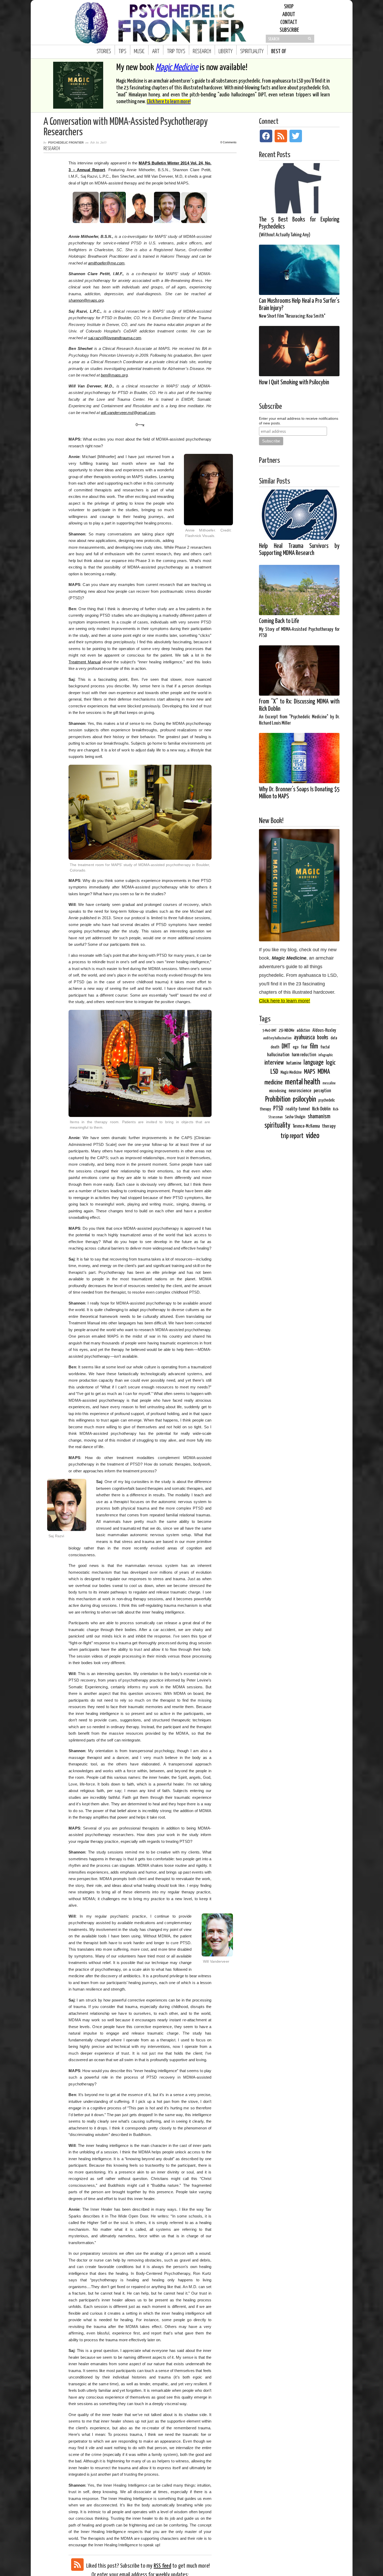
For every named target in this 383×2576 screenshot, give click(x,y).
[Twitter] (296, 136)
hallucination (278, 1055)
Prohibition (278, 1100)
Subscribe (289, 30)
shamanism (319, 1117)
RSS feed (162, 2566)
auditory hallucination (277, 1038)
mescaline (329, 1083)
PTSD (278, 1109)
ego (296, 1047)
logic (331, 1063)
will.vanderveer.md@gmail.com (128, 413)
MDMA (324, 1072)
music (139, 52)
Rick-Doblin (321, 1109)
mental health (303, 1082)
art (156, 52)
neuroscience (300, 1091)
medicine (274, 1083)
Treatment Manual (85, 662)
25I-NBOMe (287, 1031)
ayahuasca (304, 1038)
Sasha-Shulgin (295, 1117)
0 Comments (228, 142)
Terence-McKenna (306, 1126)
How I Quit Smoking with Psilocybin (294, 383)
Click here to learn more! (169, 102)
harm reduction (304, 1055)
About (289, 15)
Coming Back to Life (299, 628)
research (202, 52)
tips (122, 52)
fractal (325, 1047)
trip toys (176, 52)
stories (104, 52)
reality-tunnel (298, 1109)
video (313, 1136)
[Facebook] (266, 136)
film (314, 1046)
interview (274, 1063)
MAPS (144, 163)
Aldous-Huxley (324, 1030)
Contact (289, 22)
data (334, 1038)
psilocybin (304, 1099)
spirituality (252, 52)
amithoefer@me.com (106, 263)
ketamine (294, 1063)
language (314, 1063)
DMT (286, 1047)
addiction (303, 1031)
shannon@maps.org (86, 300)
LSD (274, 1072)
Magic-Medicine (291, 1073)
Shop (289, 7)
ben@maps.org (114, 375)
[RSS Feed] (77, 2565)
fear (304, 1047)
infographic (326, 1055)
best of (279, 52)
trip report (292, 1136)
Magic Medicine (177, 68)
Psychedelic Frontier (66, 143)
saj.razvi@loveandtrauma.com (115, 338)
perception (322, 1091)
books (323, 1038)
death (275, 1047)
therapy (329, 1126)
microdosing (278, 1091)
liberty (226, 52)
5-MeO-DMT (269, 1031)
